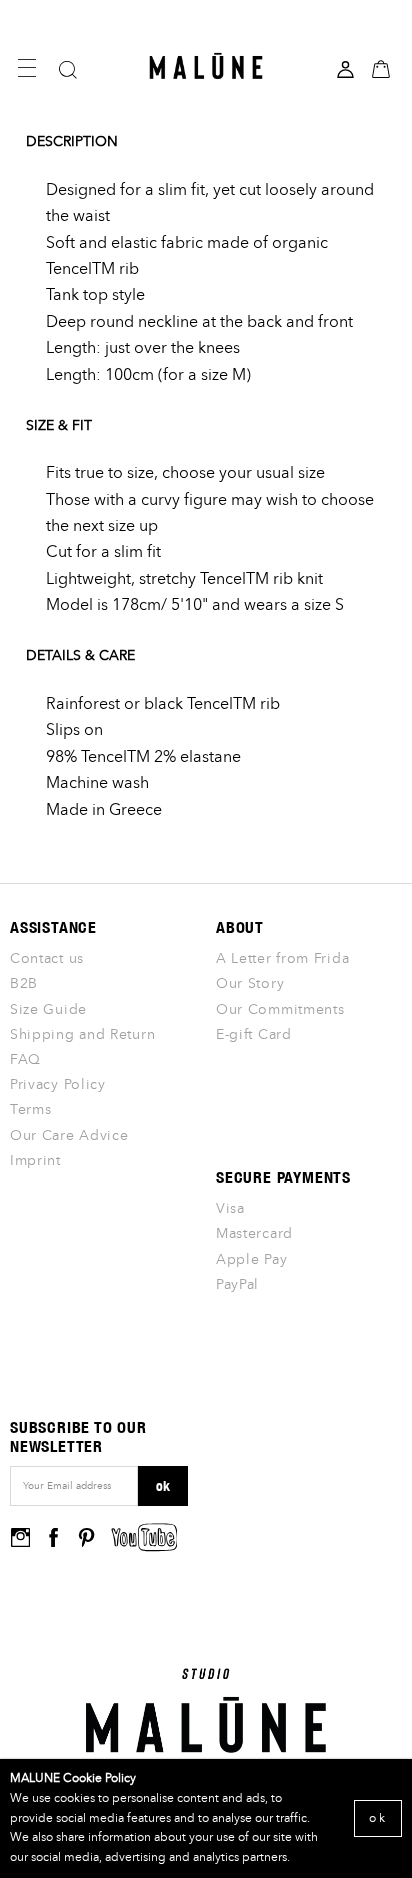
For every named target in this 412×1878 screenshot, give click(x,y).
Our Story (250, 984)
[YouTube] (144, 1537)
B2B (24, 984)
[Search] (69, 69)
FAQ (25, 1060)
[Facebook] (53, 1536)
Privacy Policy (58, 1085)
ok (163, 1486)
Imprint (35, 1161)
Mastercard (254, 1234)
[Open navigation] (27, 68)
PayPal (237, 1285)
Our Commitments (280, 1010)
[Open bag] (383, 68)
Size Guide (48, 1010)
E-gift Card (254, 1035)
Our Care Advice (69, 1136)
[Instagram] (20, 1536)
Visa (230, 1209)
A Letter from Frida (282, 959)
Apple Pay (251, 1260)
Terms (31, 1110)
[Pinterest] (86, 1536)
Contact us (47, 959)
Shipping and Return (82, 1035)
